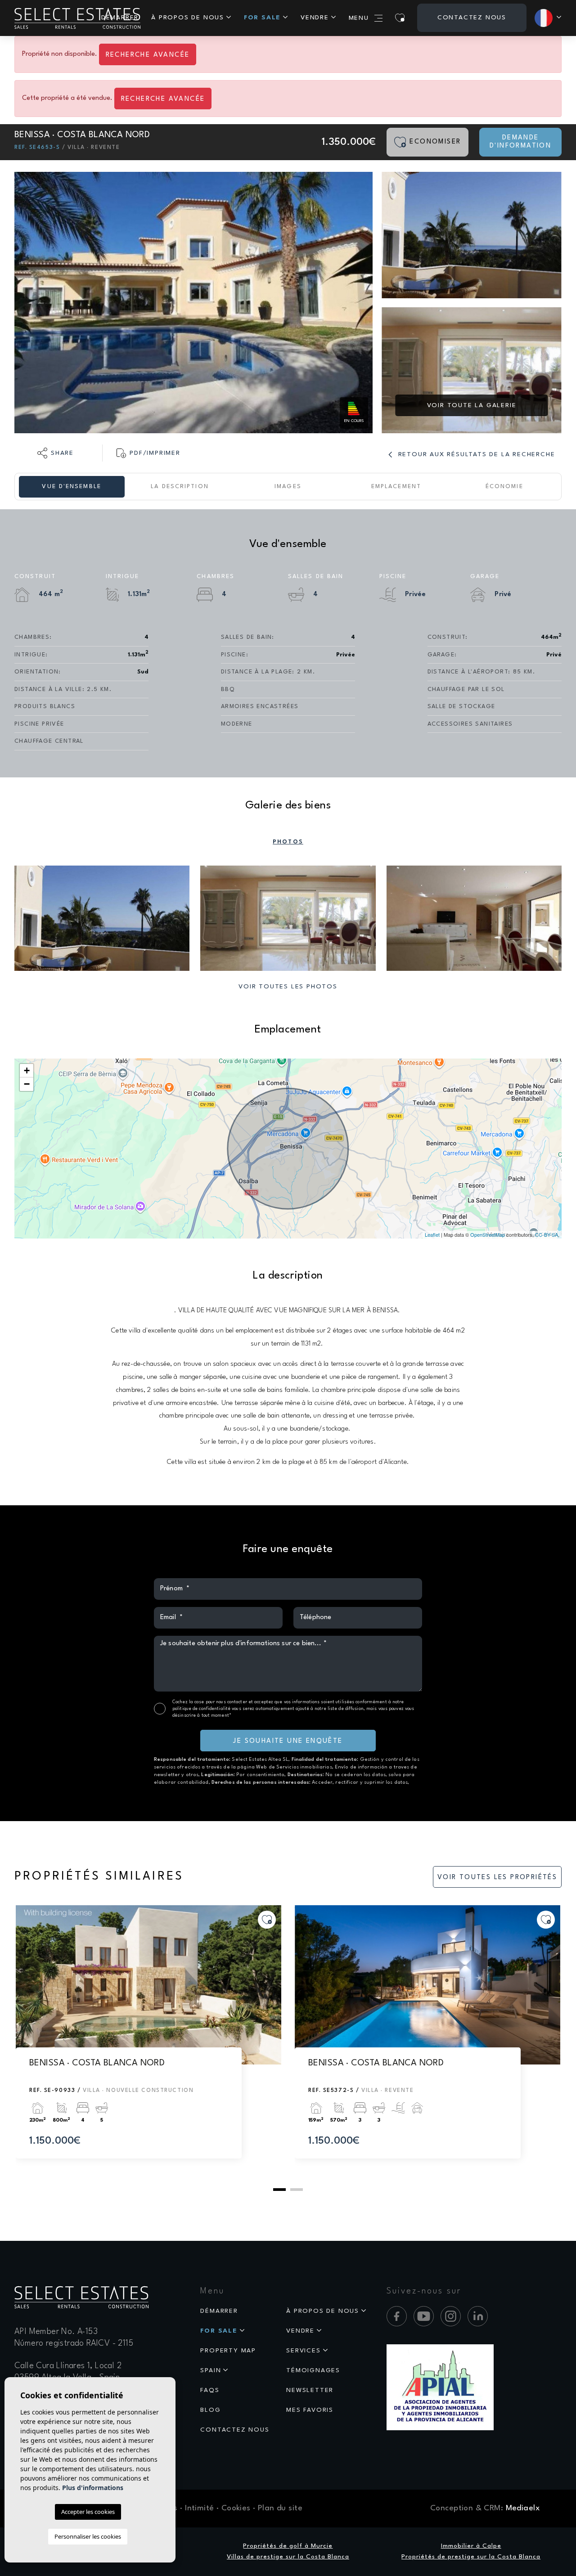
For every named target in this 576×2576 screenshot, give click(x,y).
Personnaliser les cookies (88, 2536)
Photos (288, 842)
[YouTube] (424, 2316)
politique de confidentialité (202, 1709)
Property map (228, 2351)
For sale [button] (262, 18)
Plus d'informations (93, 2488)
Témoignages (313, 2370)
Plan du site (280, 2508)
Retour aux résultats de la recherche (475, 454)
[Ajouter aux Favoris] (267, 1920)
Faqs (210, 2390)
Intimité (199, 2508)
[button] (56, 453)
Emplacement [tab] (396, 487)
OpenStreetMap (488, 1234)
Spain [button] (211, 2370)
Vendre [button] (315, 18)
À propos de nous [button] (188, 18)
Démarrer (219, 2311)
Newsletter (310, 2390)
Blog (210, 2410)
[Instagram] (451, 2316)
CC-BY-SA (547, 1234)
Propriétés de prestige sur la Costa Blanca (471, 2557)
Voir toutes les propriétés (497, 1878)
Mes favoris (310, 2410)
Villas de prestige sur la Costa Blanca (288, 2557)
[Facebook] (397, 2316)
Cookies (236, 2508)
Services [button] (303, 2351)
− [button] (27, 1084)
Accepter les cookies (88, 2512)
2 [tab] (297, 2190)
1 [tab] (279, 2190)
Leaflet (432, 1234)
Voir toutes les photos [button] (288, 987)
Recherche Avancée (148, 55)
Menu (359, 18)
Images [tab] (288, 487)
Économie (504, 487)
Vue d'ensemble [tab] (71, 487)
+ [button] (27, 1070)
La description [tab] (180, 487)
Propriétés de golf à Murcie (288, 2546)
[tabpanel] (148, 2041)
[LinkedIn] (478, 2316)
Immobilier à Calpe (471, 2546)
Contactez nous (472, 18)
